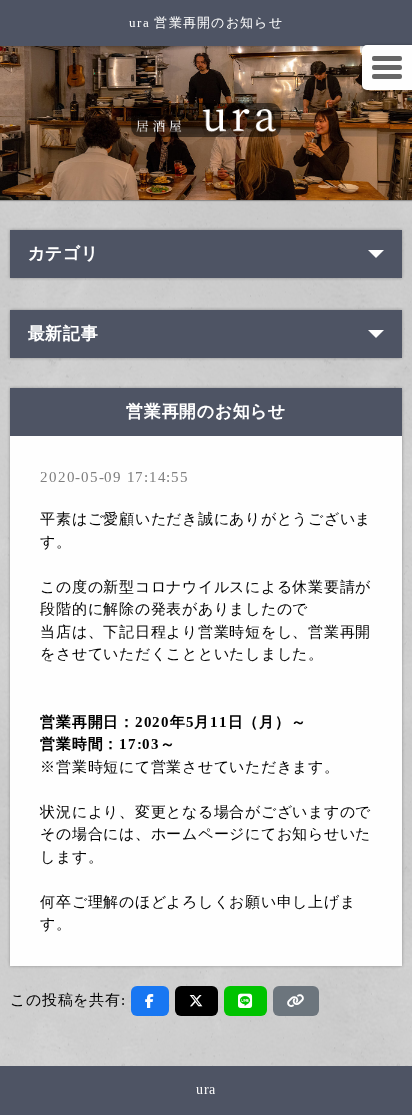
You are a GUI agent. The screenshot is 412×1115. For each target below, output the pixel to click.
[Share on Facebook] (150, 1001)
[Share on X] (196, 1001)
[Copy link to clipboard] (296, 1001)
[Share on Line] (245, 1001)
